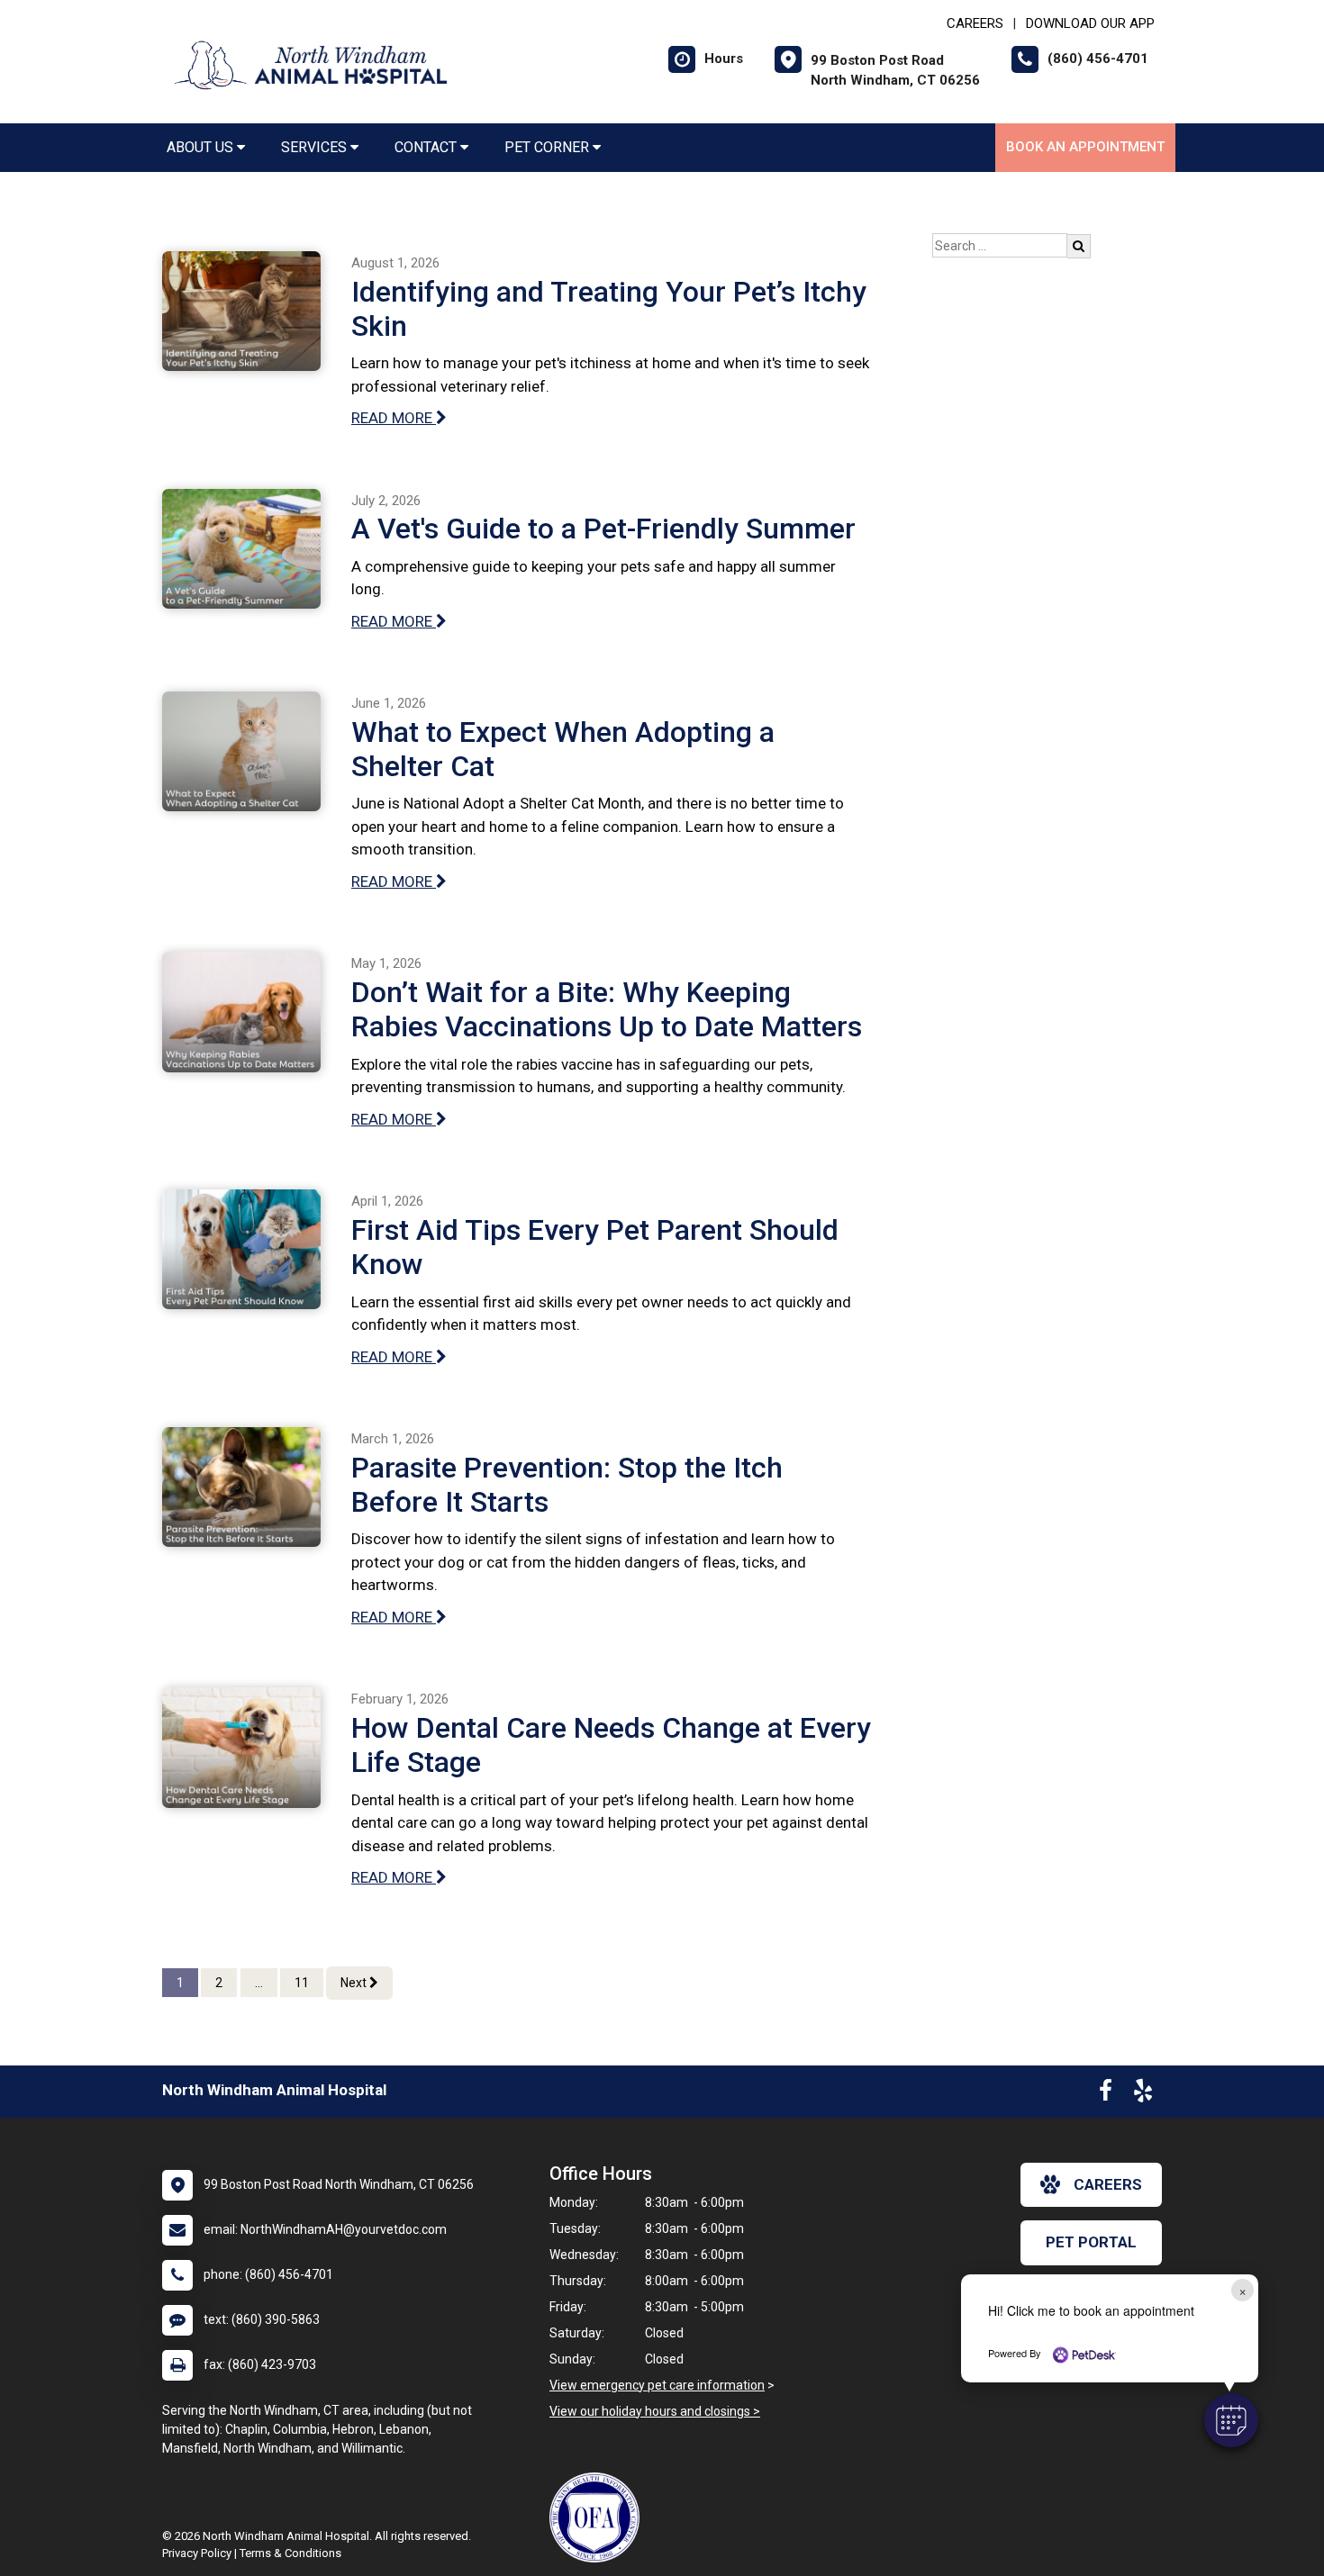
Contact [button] (427, 147)
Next (355, 1983)
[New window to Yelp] (1143, 2094)
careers (1108, 2184)
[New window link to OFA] (599, 2517)
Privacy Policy (197, 2553)
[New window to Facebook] (1106, 2094)
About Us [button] (202, 147)
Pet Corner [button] (549, 147)
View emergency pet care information (657, 2385)
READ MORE (394, 418)
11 (302, 1983)
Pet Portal (1091, 2242)
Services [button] (316, 147)
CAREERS (975, 23)
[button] (1231, 2420)
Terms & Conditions (290, 2553)
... (259, 1983)
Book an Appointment (1085, 147)
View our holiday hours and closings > (655, 2411)
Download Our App (1090, 23)
